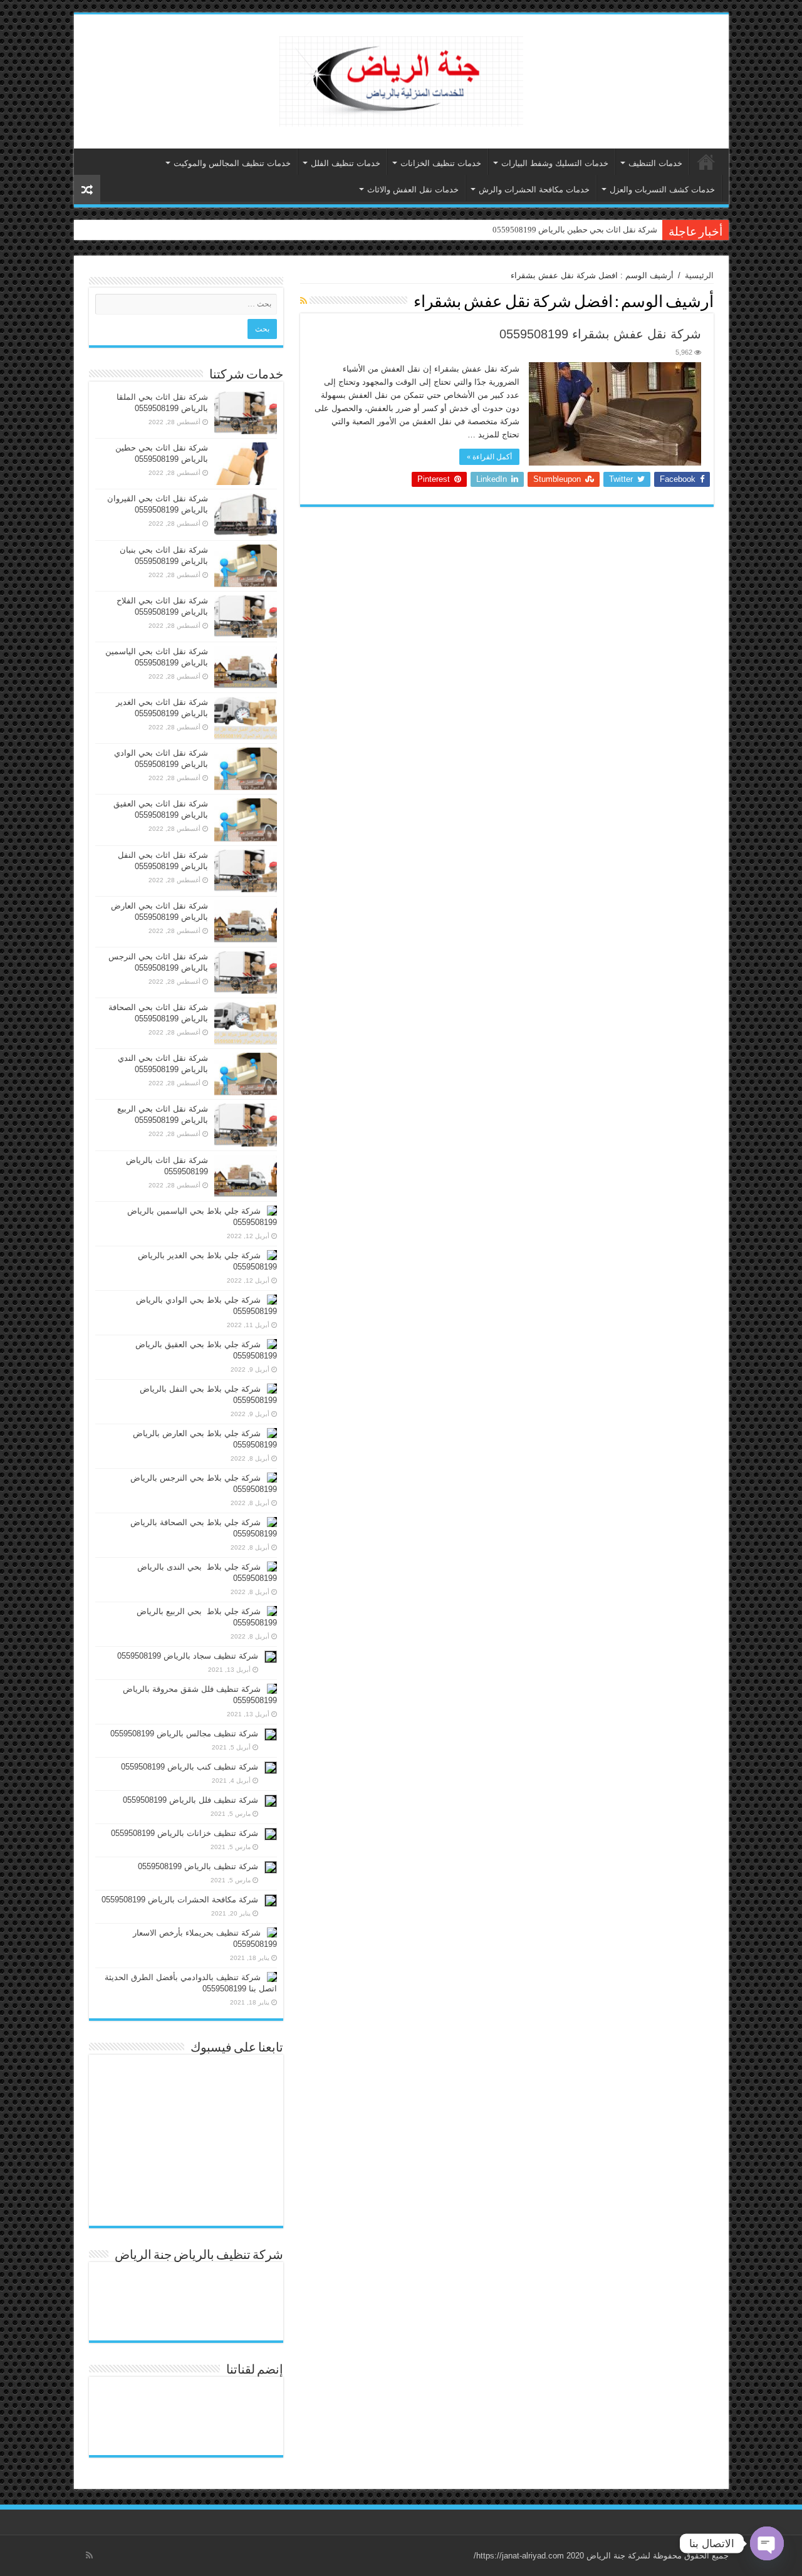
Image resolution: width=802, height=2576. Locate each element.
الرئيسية (706, 162)
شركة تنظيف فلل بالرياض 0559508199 (190, 1800)
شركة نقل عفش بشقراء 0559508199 (600, 334)
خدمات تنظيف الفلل (346, 163)
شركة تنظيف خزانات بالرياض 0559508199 (185, 1833)
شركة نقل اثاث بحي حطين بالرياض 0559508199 (575, 230)
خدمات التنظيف (655, 163)
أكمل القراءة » (489, 457)
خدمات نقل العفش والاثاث (413, 190)
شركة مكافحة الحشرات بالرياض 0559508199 (180, 1900)
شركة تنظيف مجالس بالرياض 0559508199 (184, 1734)
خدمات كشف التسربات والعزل (662, 190)
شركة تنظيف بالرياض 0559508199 (198, 1866)
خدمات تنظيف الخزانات (441, 163)
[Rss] (89, 2555)
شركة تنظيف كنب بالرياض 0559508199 (190, 1767)
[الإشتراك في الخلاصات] (304, 301)
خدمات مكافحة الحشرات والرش (534, 190)
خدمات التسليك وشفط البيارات (555, 163)
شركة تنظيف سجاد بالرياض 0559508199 (188, 1656)
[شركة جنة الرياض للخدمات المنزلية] (401, 79)
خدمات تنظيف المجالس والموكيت (232, 163)
